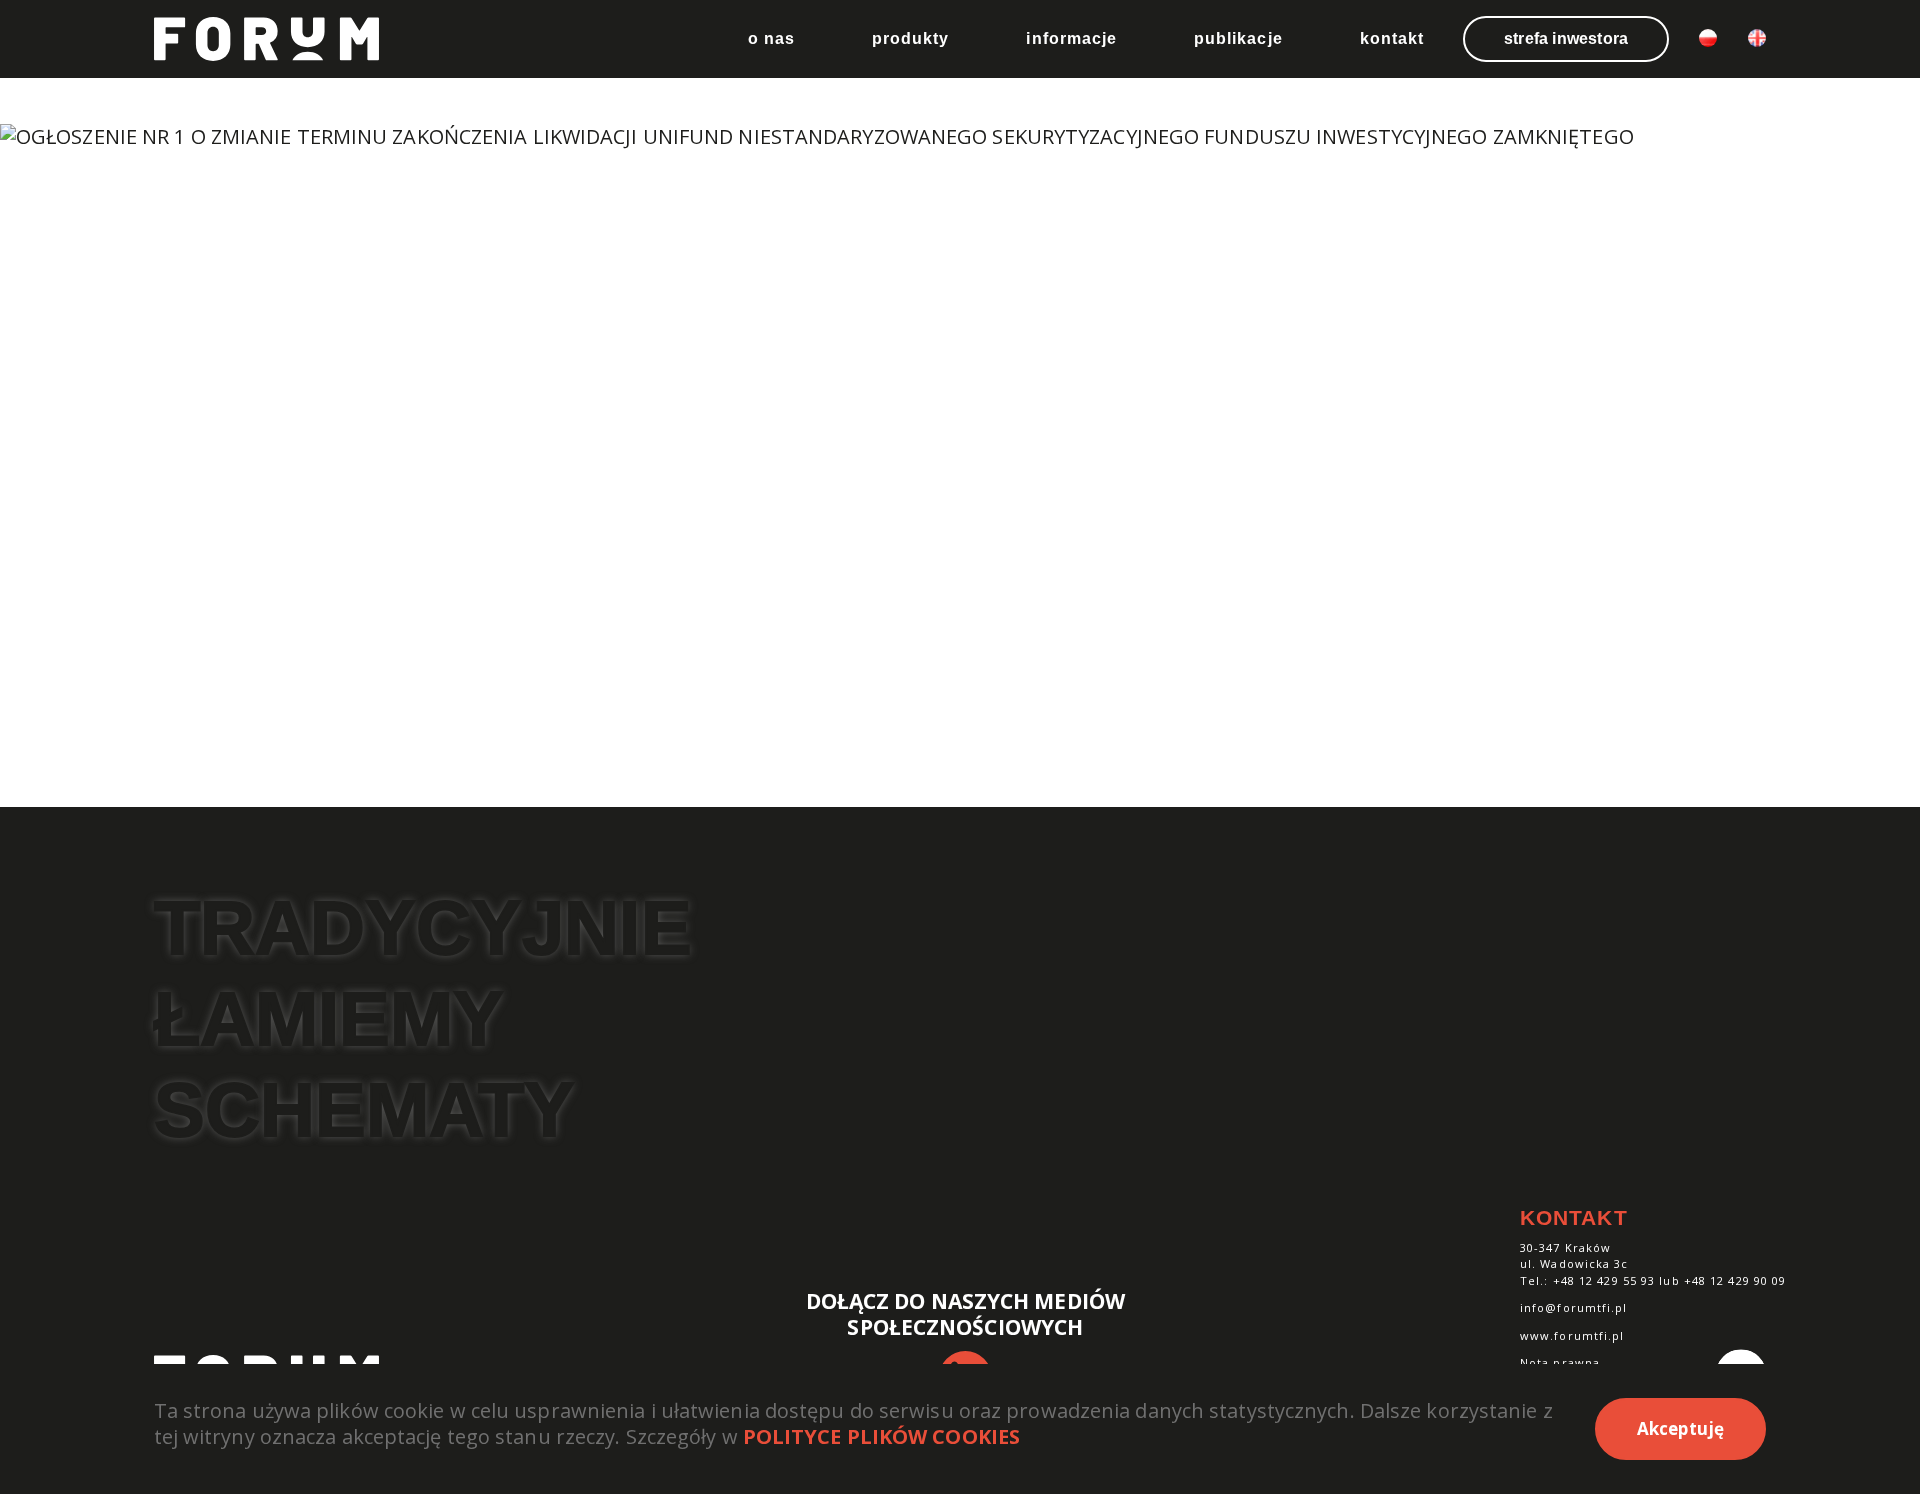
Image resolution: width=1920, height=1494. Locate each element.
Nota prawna (1560, 1362)
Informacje (1071, 38)
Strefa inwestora (1566, 38)
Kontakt (1392, 38)
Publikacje (1238, 38)
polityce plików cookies (881, 1436)
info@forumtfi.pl (1574, 1307)
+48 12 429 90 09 (1735, 1280)
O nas (771, 38)
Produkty (910, 38)
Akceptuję (1681, 1428)
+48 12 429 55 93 (1604, 1280)
